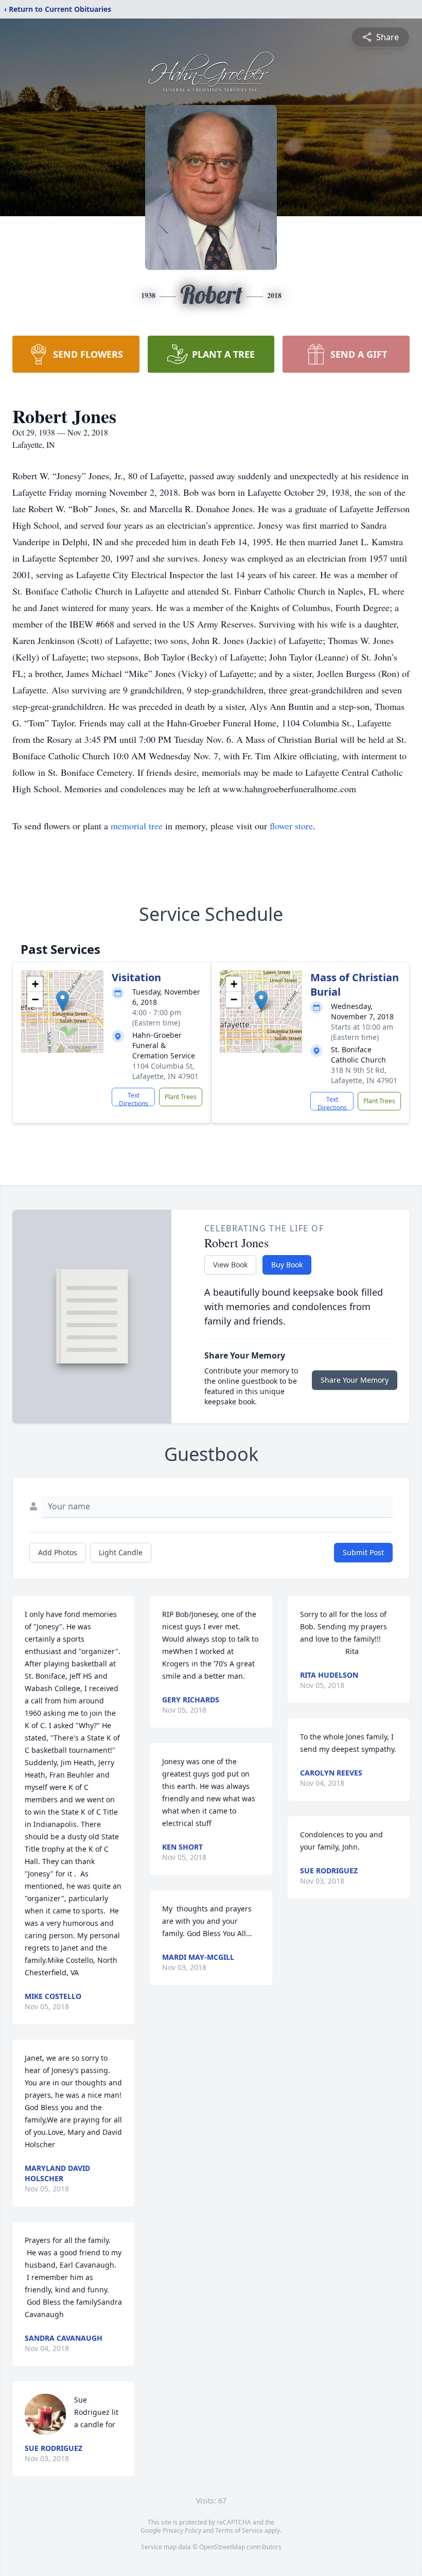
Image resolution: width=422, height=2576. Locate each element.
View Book (230, 1265)
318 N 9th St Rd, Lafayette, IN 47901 (364, 1075)
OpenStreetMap (222, 2547)
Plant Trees (181, 1097)
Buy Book (287, 1265)
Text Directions (134, 1099)
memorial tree (137, 826)
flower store (291, 826)
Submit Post (363, 1552)
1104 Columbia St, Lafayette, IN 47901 (165, 1071)
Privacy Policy (182, 2530)
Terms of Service (239, 2530)
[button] (63, 1001)
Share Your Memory (355, 1380)
